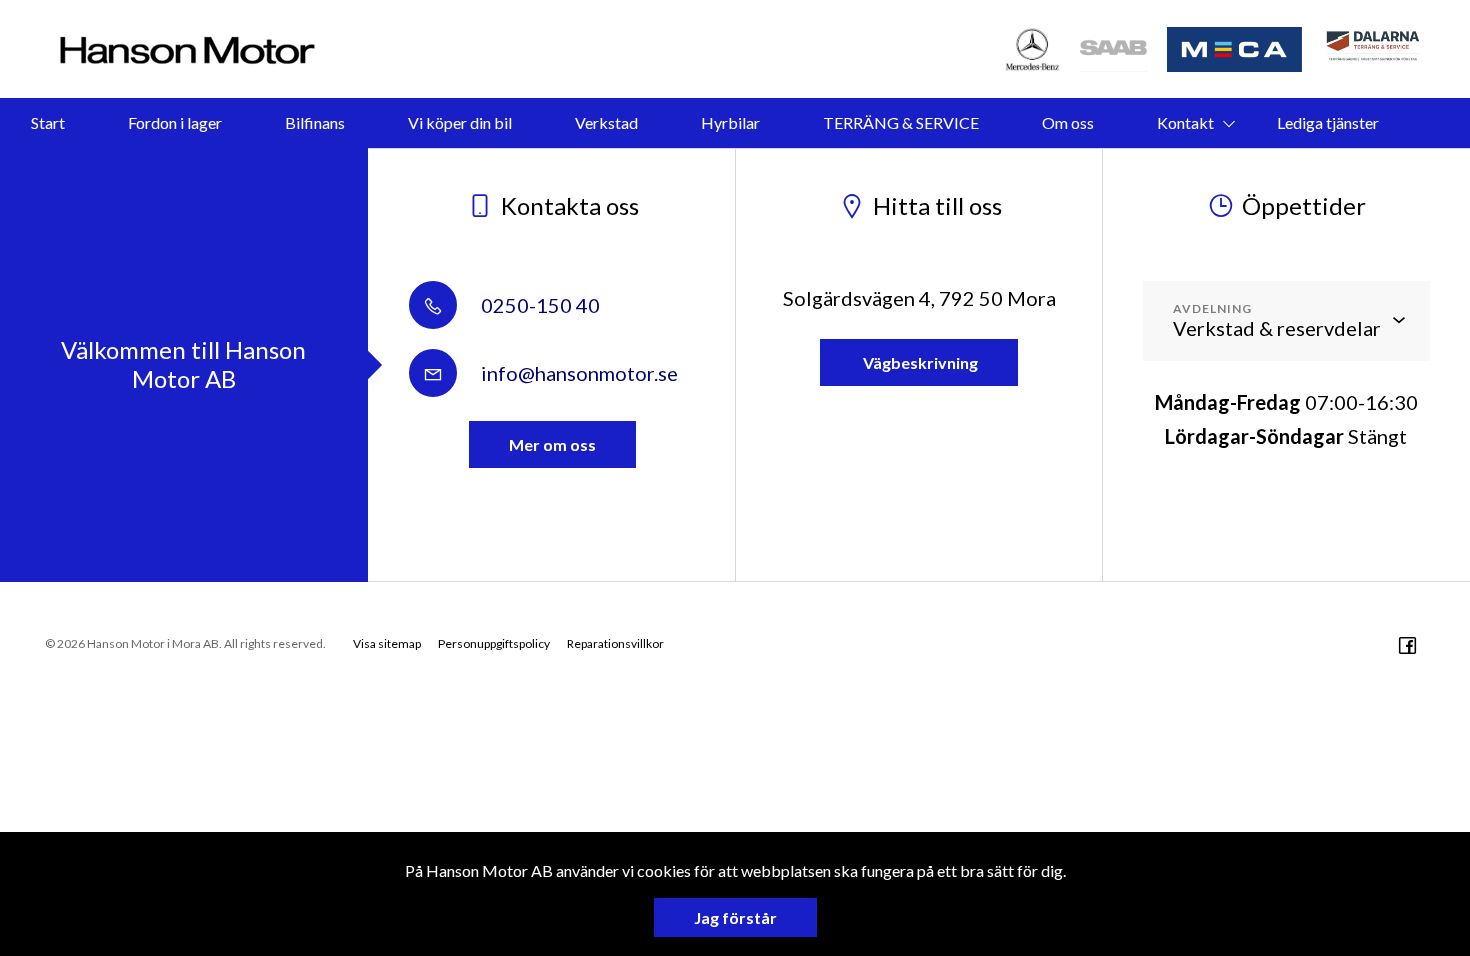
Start (48, 122)
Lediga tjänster (1328, 122)
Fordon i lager (175, 122)
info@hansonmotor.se (577, 373)
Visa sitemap (387, 643)
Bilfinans (315, 122)
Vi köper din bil (460, 122)
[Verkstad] (1114, 49)
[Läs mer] (1235, 49)
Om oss (1068, 122)
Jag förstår (735, 917)
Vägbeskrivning (919, 362)
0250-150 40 (538, 305)
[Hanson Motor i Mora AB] (187, 49)
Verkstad (606, 122)
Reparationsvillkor (615, 643)
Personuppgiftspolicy (494, 643)
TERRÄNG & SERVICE (901, 122)
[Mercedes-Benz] (1032, 49)
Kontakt (1185, 122)
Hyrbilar (730, 122)
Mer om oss (552, 444)
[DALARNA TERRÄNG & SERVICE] (1374, 49)
